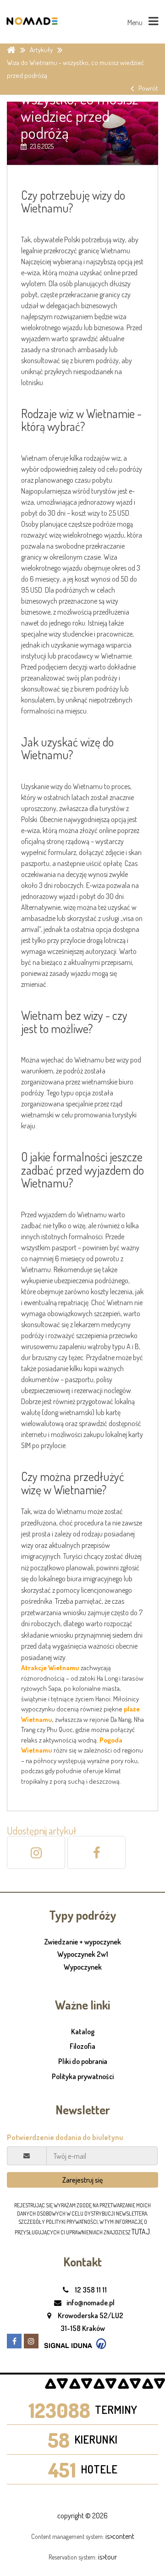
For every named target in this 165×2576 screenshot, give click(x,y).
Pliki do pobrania (83, 2061)
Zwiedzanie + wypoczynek (82, 1942)
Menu (136, 22)
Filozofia (82, 2046)
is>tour (107, 2557)
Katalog (83, 2031)
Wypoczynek (83, 1967)
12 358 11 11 (90, 2290)
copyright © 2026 (82, 2516)
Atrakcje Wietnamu (50, 1668)
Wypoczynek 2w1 (83, 1955)
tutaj (141, 2232)
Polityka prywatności (83, 2076)
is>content (120, 2536)
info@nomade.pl (90, 2303)
